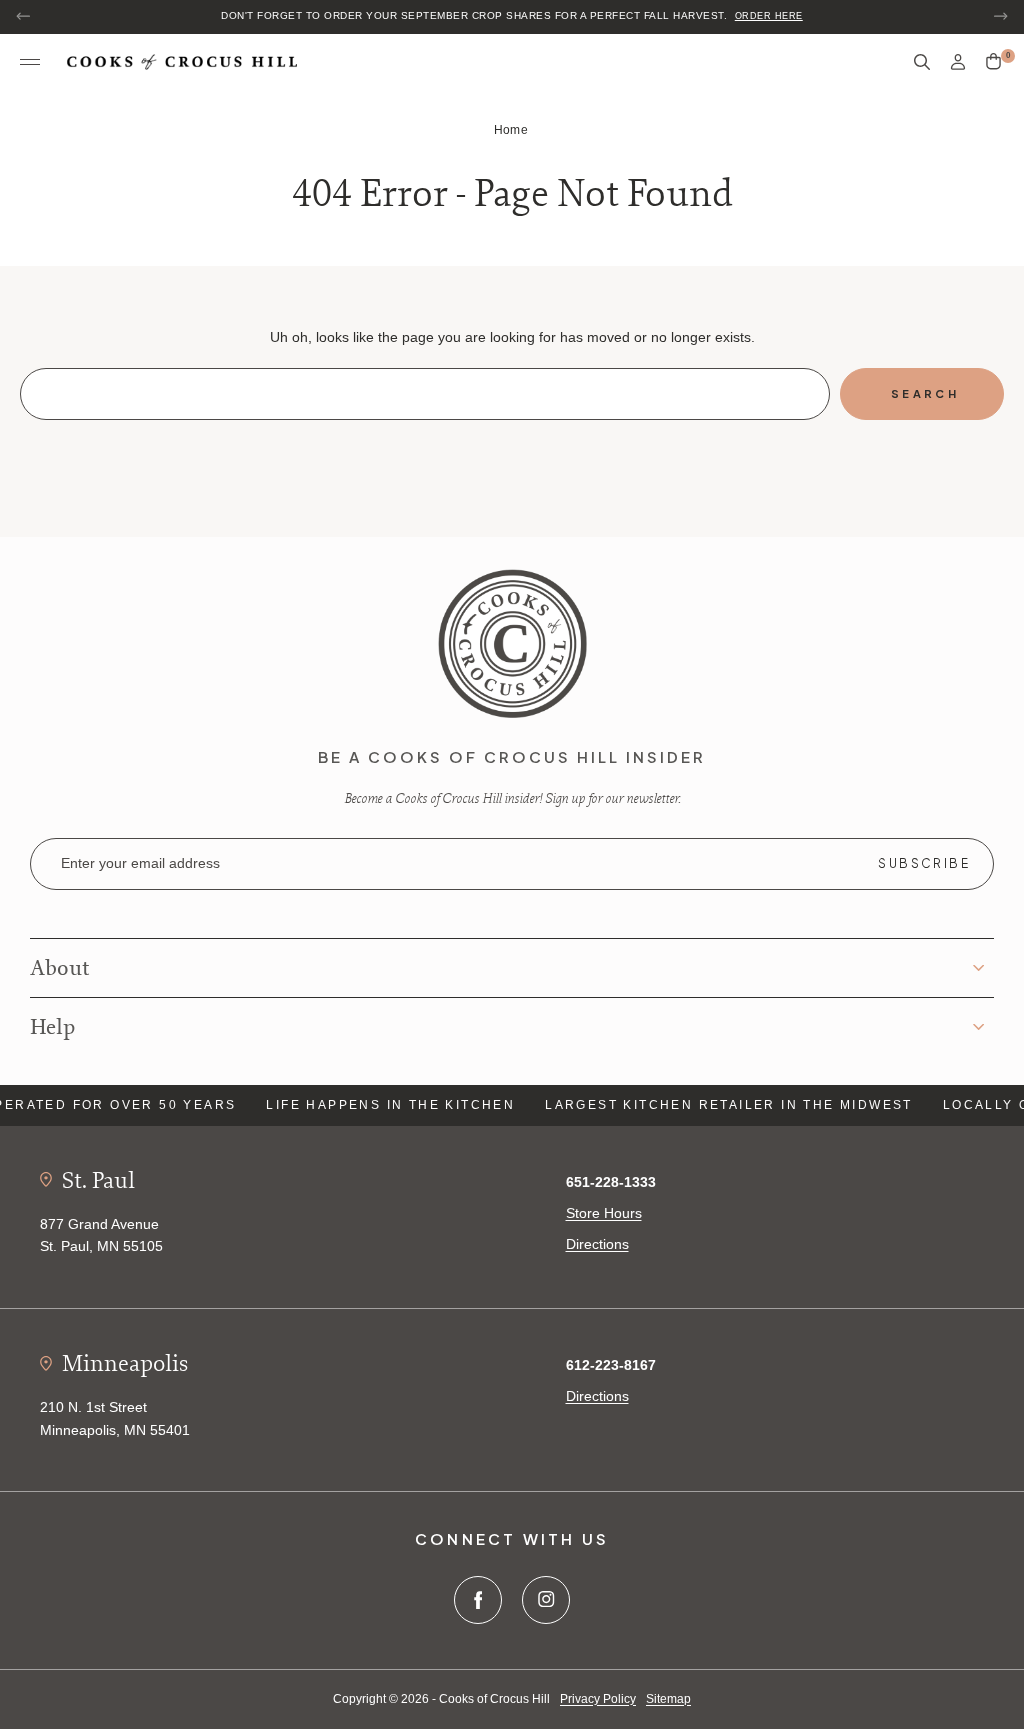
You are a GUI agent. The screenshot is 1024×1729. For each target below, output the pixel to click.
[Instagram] (546, 1600)
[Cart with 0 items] (993, 62)
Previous (24, 16)
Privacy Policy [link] (598, 1699)
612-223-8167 (611, 1365)
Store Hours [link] (604, 1213)
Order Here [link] (769, 16)
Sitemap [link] (668, 1699)
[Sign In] (958, 62)
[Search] (922, 62)
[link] (512, 643)
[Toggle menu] (30, 63)
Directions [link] (597, 1244)
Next (1000, 16)
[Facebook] (478, 1600)
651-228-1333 (611, 1182)
